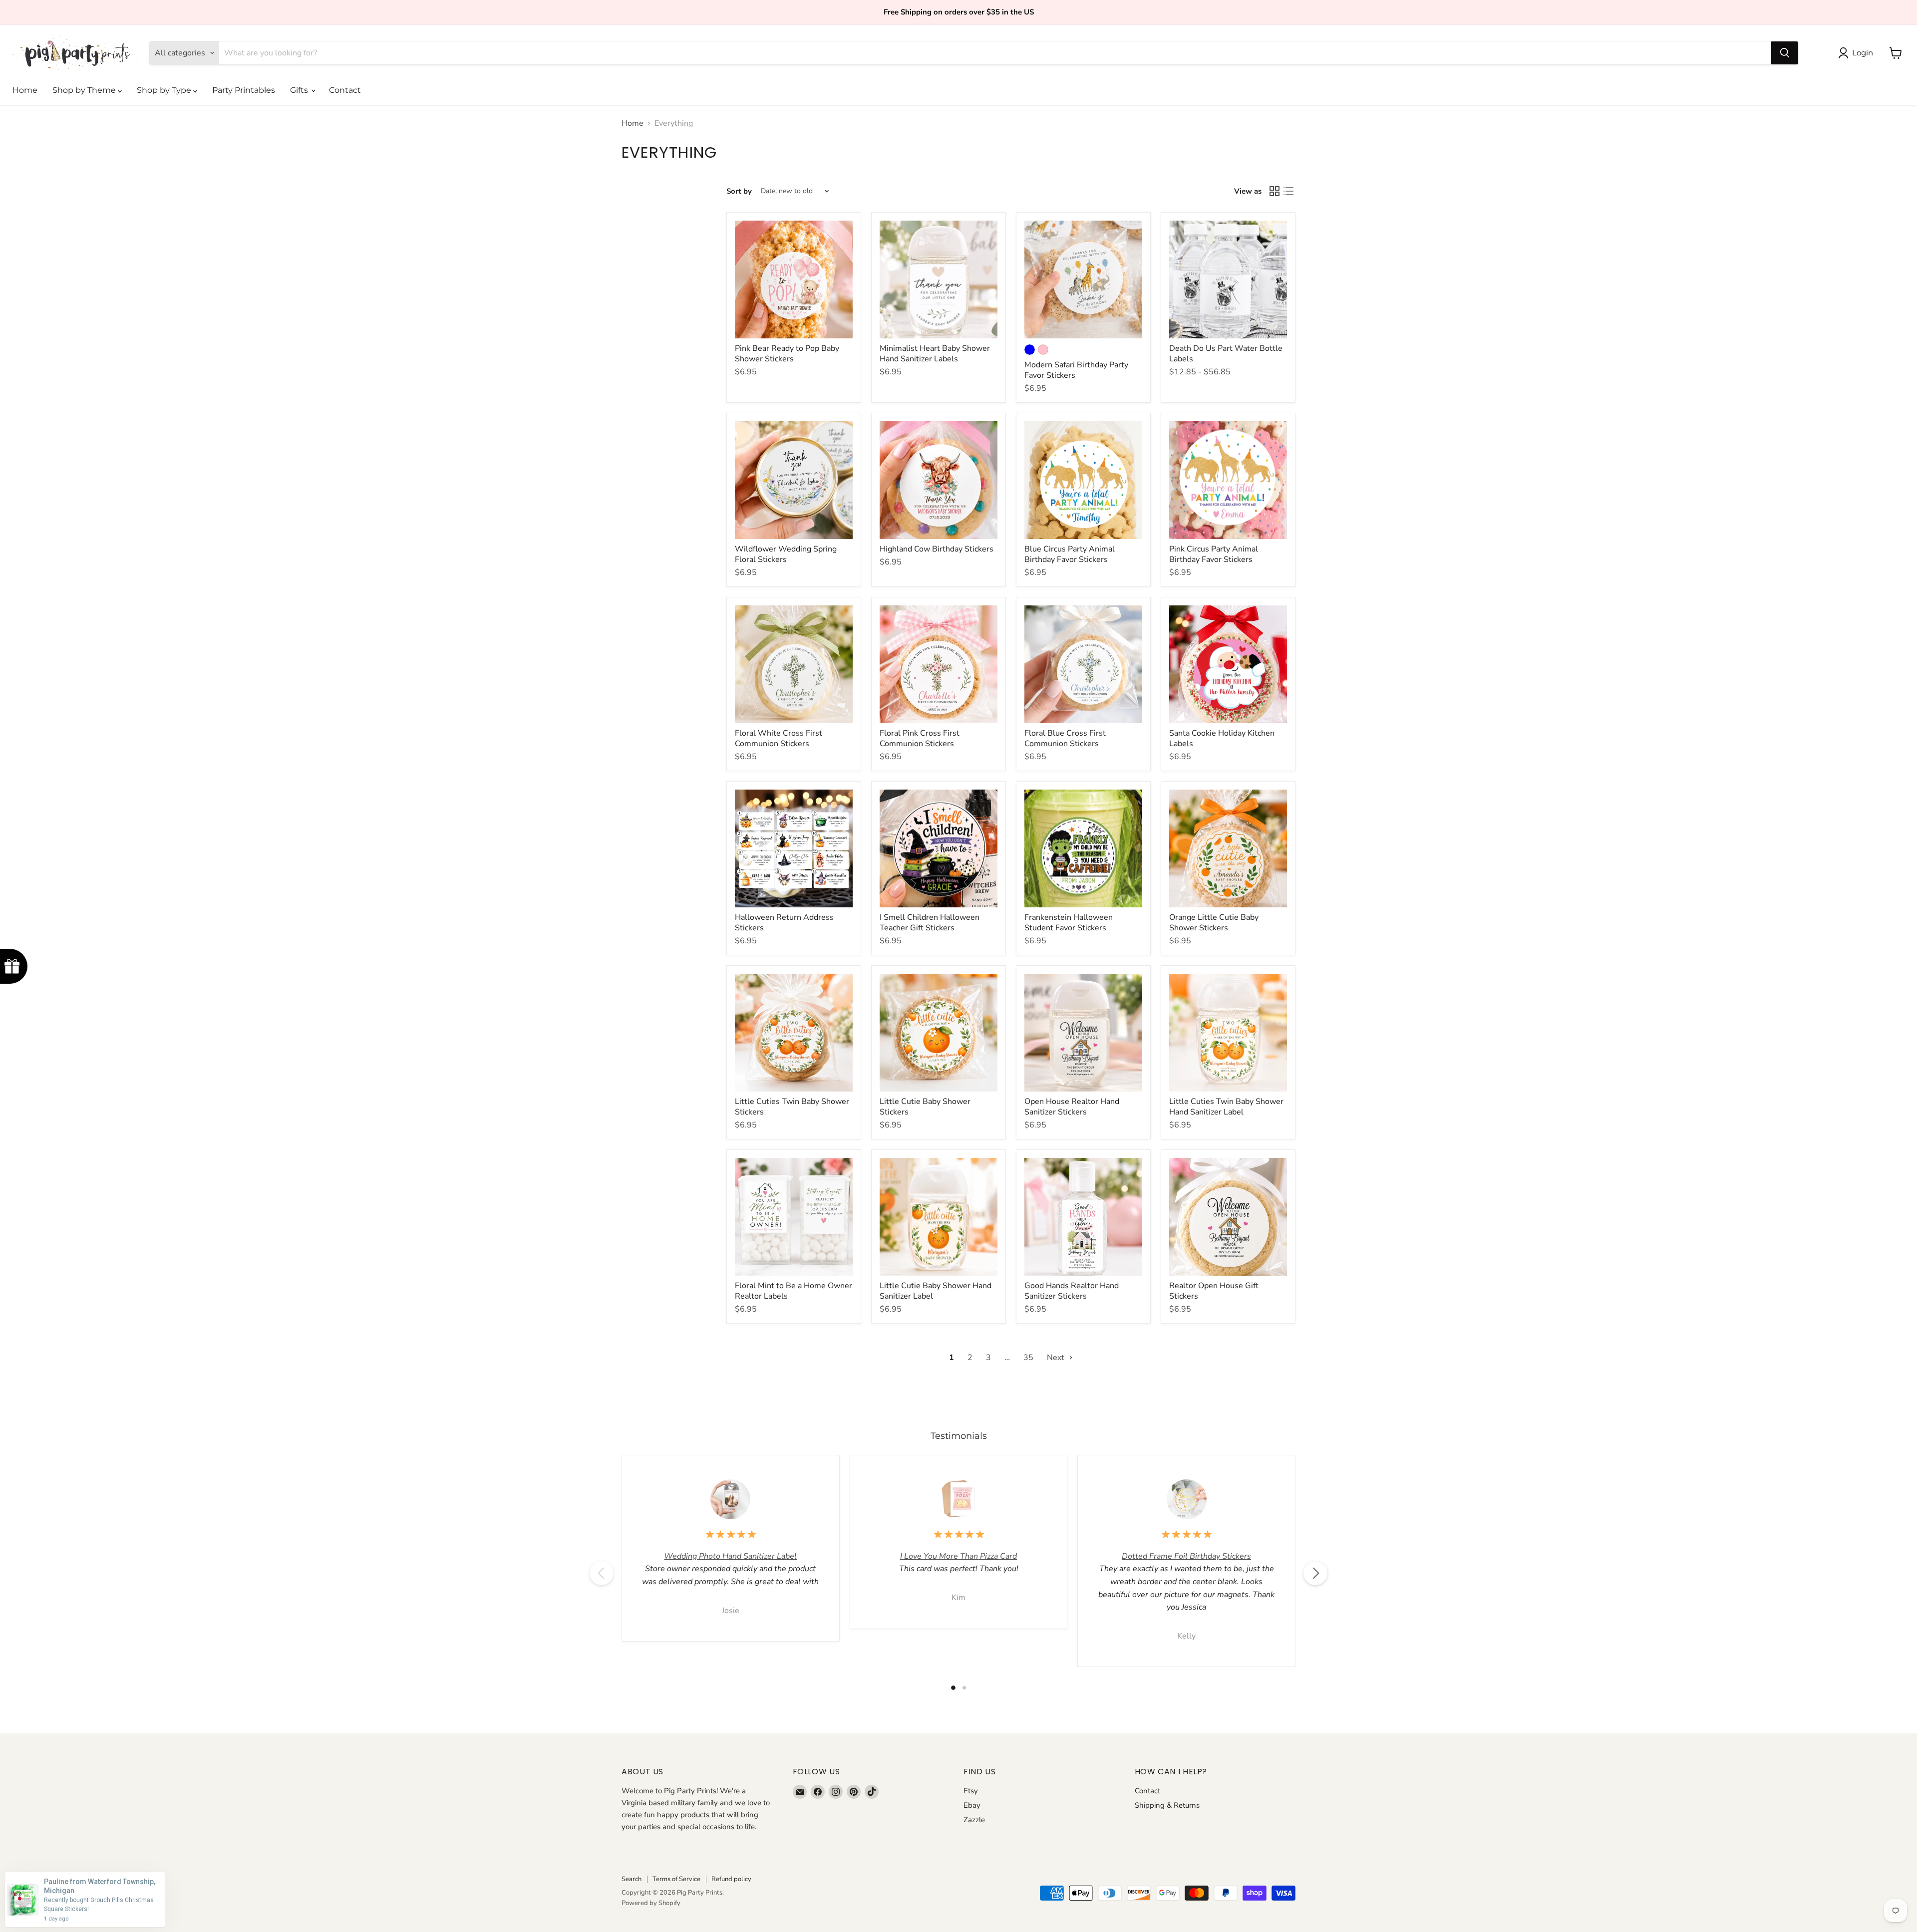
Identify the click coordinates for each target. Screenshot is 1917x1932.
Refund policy (731, 1879)
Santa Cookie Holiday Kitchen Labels (1222, 738)
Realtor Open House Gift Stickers (1214, 1291)
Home (25, 90)
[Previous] (602, 1573)
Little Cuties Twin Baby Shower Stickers (792, 1107)
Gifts (300, 90)
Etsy (971, 1791)
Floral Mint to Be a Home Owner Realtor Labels (794, 1291)
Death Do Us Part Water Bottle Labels (1226, 354)
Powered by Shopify (651, 1903)
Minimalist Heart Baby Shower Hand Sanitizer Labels (935, 354)
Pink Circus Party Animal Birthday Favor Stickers (1214, 554)
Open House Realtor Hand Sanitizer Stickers (1072, 1107)
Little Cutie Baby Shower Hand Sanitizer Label (936, 1291)
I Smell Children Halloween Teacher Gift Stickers (930, 923)
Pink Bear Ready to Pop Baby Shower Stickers (787, 354)
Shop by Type (165, 90)
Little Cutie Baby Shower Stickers (925, 1107)
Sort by (739, 191)
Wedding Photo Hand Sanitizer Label (730, 1556)
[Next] (1315, 1573)
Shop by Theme (85, 90)
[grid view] (1275, 191)
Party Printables (244, 90)
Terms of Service (676, 1879)
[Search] (1785, 53)
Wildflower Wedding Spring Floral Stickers (786, 554)
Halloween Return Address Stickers (784, 923)
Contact (345, 90)
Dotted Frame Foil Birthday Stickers (1186, 1556)
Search (632, 1879)
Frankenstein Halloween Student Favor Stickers (1069, 923)
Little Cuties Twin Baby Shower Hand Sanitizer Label (1226, 1107)
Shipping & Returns (1167, 1805)
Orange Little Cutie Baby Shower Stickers (1214, 923)
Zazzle (974, 1820)
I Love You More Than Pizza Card (958, 1556)
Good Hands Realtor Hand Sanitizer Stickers (1072, 1291)
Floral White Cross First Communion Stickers (779, 738)
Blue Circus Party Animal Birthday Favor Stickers (1070, 554)
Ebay (972, 1805)
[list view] (1288, 191)
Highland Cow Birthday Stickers (937, 549)
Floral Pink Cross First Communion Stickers (920, 738)
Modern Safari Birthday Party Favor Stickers (1076, 370)
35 (1028, 1358)
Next (1057, 1358)
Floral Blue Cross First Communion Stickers (1065, 738)
